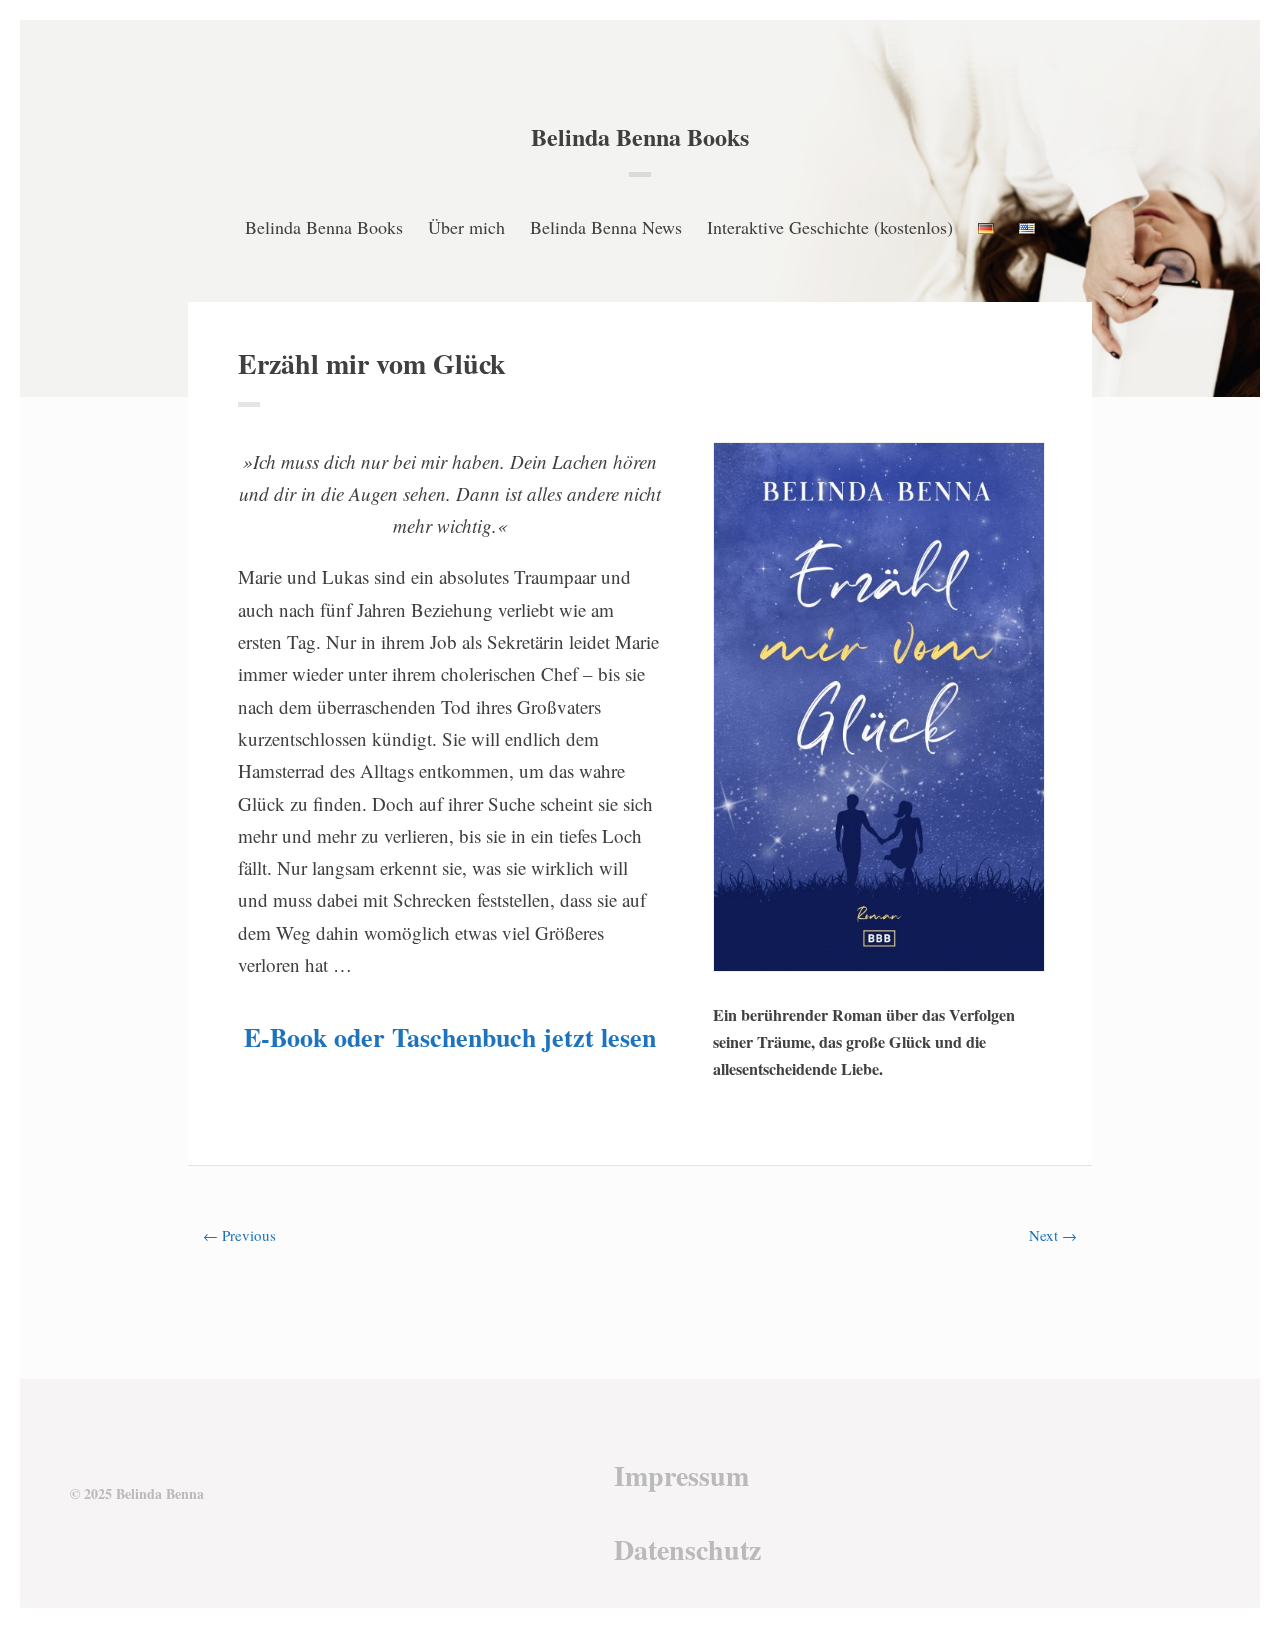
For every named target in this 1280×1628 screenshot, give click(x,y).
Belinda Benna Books (640, 136)
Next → (1053, 1235)
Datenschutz (687, 1549)
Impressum (681, 1475)
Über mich (466, 227)
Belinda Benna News (606, 227)
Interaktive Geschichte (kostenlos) (830, 227)
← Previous (239, 1235)
